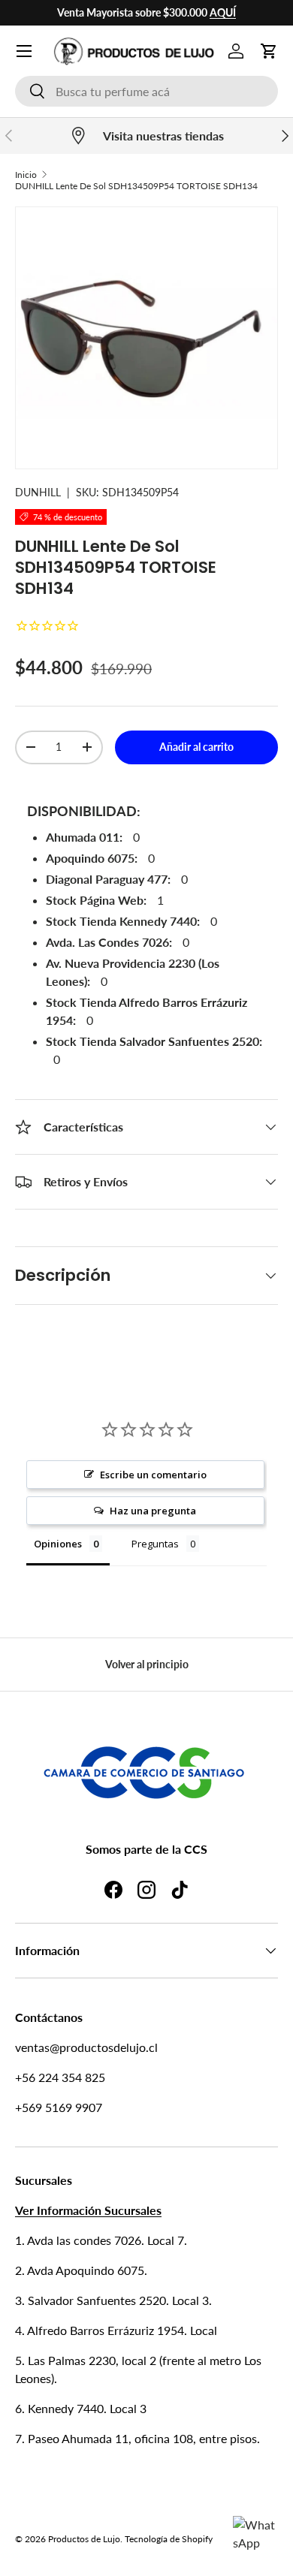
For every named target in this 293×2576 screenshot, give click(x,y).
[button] (269, 51)
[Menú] (24, 51)
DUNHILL (38, 492)
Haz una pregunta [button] (153, 1511)
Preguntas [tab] (155, 1544)
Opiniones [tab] (58, 1544)
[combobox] (146, 91)
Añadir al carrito (196, 747)
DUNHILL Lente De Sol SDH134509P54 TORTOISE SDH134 (136, 186)
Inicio (26, 175)
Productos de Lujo (84, 2539)
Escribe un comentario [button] (153, 1475)
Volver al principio (147, 1664)
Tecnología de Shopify (169, 2539)
